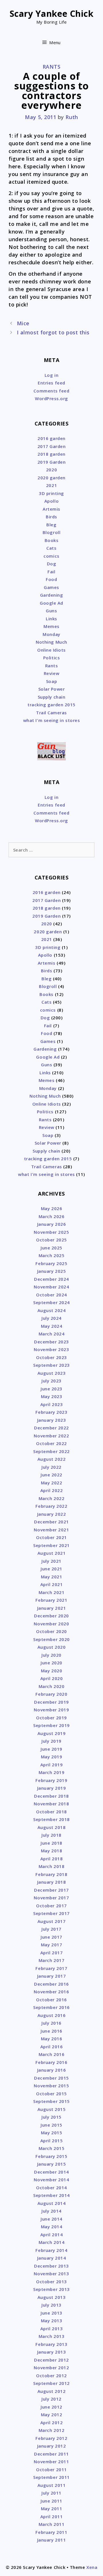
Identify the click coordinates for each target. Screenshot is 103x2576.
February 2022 (51, 1506)
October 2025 (51, 1240)
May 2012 (51, 2415)
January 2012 (51, 2446)
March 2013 (51, 2336)
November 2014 (51, 2180)
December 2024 (51, 1279)
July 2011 (51, 2493)
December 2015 (51, 2078)
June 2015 (51, 2125)
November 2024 (51, 1287)
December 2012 (51, 2360)
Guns (51, 611)
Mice (23, 323)
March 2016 (51, 2054)
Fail (51, 572)
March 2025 (51, 1255)
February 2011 (51, 2532)
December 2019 (51, 1702)
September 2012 (51, 2383)
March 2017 (51, 1960)
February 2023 (51, 1412)
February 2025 (51, 1263)
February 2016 (51, 2062)
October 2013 (51, 2282)
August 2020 (52, 1647)
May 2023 (51, 1396)
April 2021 (51, 1584)
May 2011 (51, 2509)
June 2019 (51, 1749)
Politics (51, 658)
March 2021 (51, 1592)
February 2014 (51, 2250)
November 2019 (51, 1710)
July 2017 (51, 1929)
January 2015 (51, 2164)
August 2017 (52, 1921)
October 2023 (51, 1357)
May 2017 (51, 1945)
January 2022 (51, 1514)
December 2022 (51, 1428)
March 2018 (51, 1866)
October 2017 (51, 1906)
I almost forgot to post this (53, 332)
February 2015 (51, 2156)
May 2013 (51, 2321)
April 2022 (51, 1490)
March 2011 (51, 2524)
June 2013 (51, 2313)
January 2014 (51, 2258)
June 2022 (51, 1475)
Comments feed (51, 391)
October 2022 (51, 1443)
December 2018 (51, 1796)
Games (51, 587)
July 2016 (51, 2023)
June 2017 (51, 1937)
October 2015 (51, 2094)
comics (51, 556)
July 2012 (51, 2399)
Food (51, 579)
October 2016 (51, 2000)
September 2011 (51, 2477)
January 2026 (51, 1224)
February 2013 (51, 2344)
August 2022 (52, 1459)
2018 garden (51, 454)
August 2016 (52, 2015)
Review (51, 673)
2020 (51, 470)
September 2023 (51, 1365)
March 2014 (51, 2242)
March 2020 (51, 1686)
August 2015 (52, 2109)
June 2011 (51, 2501)
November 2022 (51, 1436)
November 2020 (51, 1624)
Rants (52, 67)
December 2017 (51, 1890)
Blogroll (51, 532)
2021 (51, 485)
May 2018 (51, 1851)
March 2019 (51, 1772)
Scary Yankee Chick (52, 14)
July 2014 (51, 2211)
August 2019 (52, 1733)
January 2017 (51, 1976)
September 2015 (51, 2101)
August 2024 (52, 1310)
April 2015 (51, 2141)
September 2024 (51, 1302)
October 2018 (51, 1812)
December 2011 (51, 2454)
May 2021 (51, 1577)
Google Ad (51, 603)
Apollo (51, 501)
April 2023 (51, 1404)
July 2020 (51, 1655)
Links (51, 619)
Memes (51, 626)
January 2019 (51, 1788)
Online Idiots (51, 650)
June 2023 (51, 1389)
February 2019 (51, 1780)
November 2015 (51, 2086)
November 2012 (51, 2368)
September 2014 (51, 2195)
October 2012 (51, 2376)
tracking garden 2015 (51, 705)
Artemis (51, 509)
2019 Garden (52, 462)
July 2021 (51, 1561)
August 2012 (52, 2391)
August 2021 (52, 1553)
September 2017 (51, 1913)
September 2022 (51, 1451)
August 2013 (52, 2297)
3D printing (51, 493)
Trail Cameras (51, 713)
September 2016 (51, 2007)
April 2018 (51, 1859)
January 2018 (51, 1882)
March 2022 (51, 1498)
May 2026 (51, 1208)
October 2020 (51, 1631)
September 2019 (51, 1725)
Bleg (51, 525)
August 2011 (52, 2485)
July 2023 (51, 1381)
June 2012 (51, 2407)
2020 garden (51, 478)
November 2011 (51, 2462)
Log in (51, 375)
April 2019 (51, 1765)
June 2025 (51, 1248)
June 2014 (51, 2219)
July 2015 (51, 2117)
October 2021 (51, 1537)
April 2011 (51, 2516)
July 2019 (51, 1741)
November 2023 (51, 1349)
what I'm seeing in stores (52, 720)
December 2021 (51, 1522)
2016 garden (51, 438)
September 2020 (51, 1639)
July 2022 (51, 1467)
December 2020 (51, 1616)
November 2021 (51, 1530)
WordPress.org (51, 398)
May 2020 (51, 1671)
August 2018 (52, 1827)
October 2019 (51, 1718)
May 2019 (51, 1757)
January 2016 (51, 2070)
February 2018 (51, 1874)
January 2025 (51, 1271)
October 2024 (51, 1295)
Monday (51, 634)
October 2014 (51, 2188)
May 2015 (51, 2133)
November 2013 (51, 2274)
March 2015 (51, 2148)
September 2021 (51, 1545)
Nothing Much (51, 642)
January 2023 (51, 1420)
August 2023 (52, 1373)
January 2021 (51, 1608)
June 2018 (51, 1843)
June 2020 (51, 1663)
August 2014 (52, 2203)
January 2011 (51, 2540)
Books (52, 540)
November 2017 (51, 1898)
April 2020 (51, 1678)
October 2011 (51, 2469)
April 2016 (51, 2047)
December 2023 (51, 1342)
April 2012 (51, 2422)
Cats (51, 548)
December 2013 (51, 2266)
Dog (52, 564)
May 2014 (51, 2227)
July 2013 (51, 2305)
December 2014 (51, 2172)
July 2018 (51, 1835)
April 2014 (51, 2235)
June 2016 (51, 2031)
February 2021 (51, 1600)
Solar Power (52, 689)
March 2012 (51, 2430)
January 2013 (51, 2352)
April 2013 (51, 2329)
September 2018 (51, 1819)
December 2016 (51, 1984)
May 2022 (51, 1483)
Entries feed (51, 383)
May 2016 (51, 2039)
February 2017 (51, 1968)
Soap (51, 681)
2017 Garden (52, 446)
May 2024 (51, 1326)
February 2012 (51, 2438)
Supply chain (51, 697)
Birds (51, 517)
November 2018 (51, 1804)
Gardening (52, 595)
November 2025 (51, 1232)
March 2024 (51, 1334)
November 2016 (51, 1992)
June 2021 (51, 1569)
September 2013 (51, 2289)
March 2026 (51, 1216)
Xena (92, 2567)
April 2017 (51, 1953)
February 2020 (51, 1694)
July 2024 (51, 1318)
